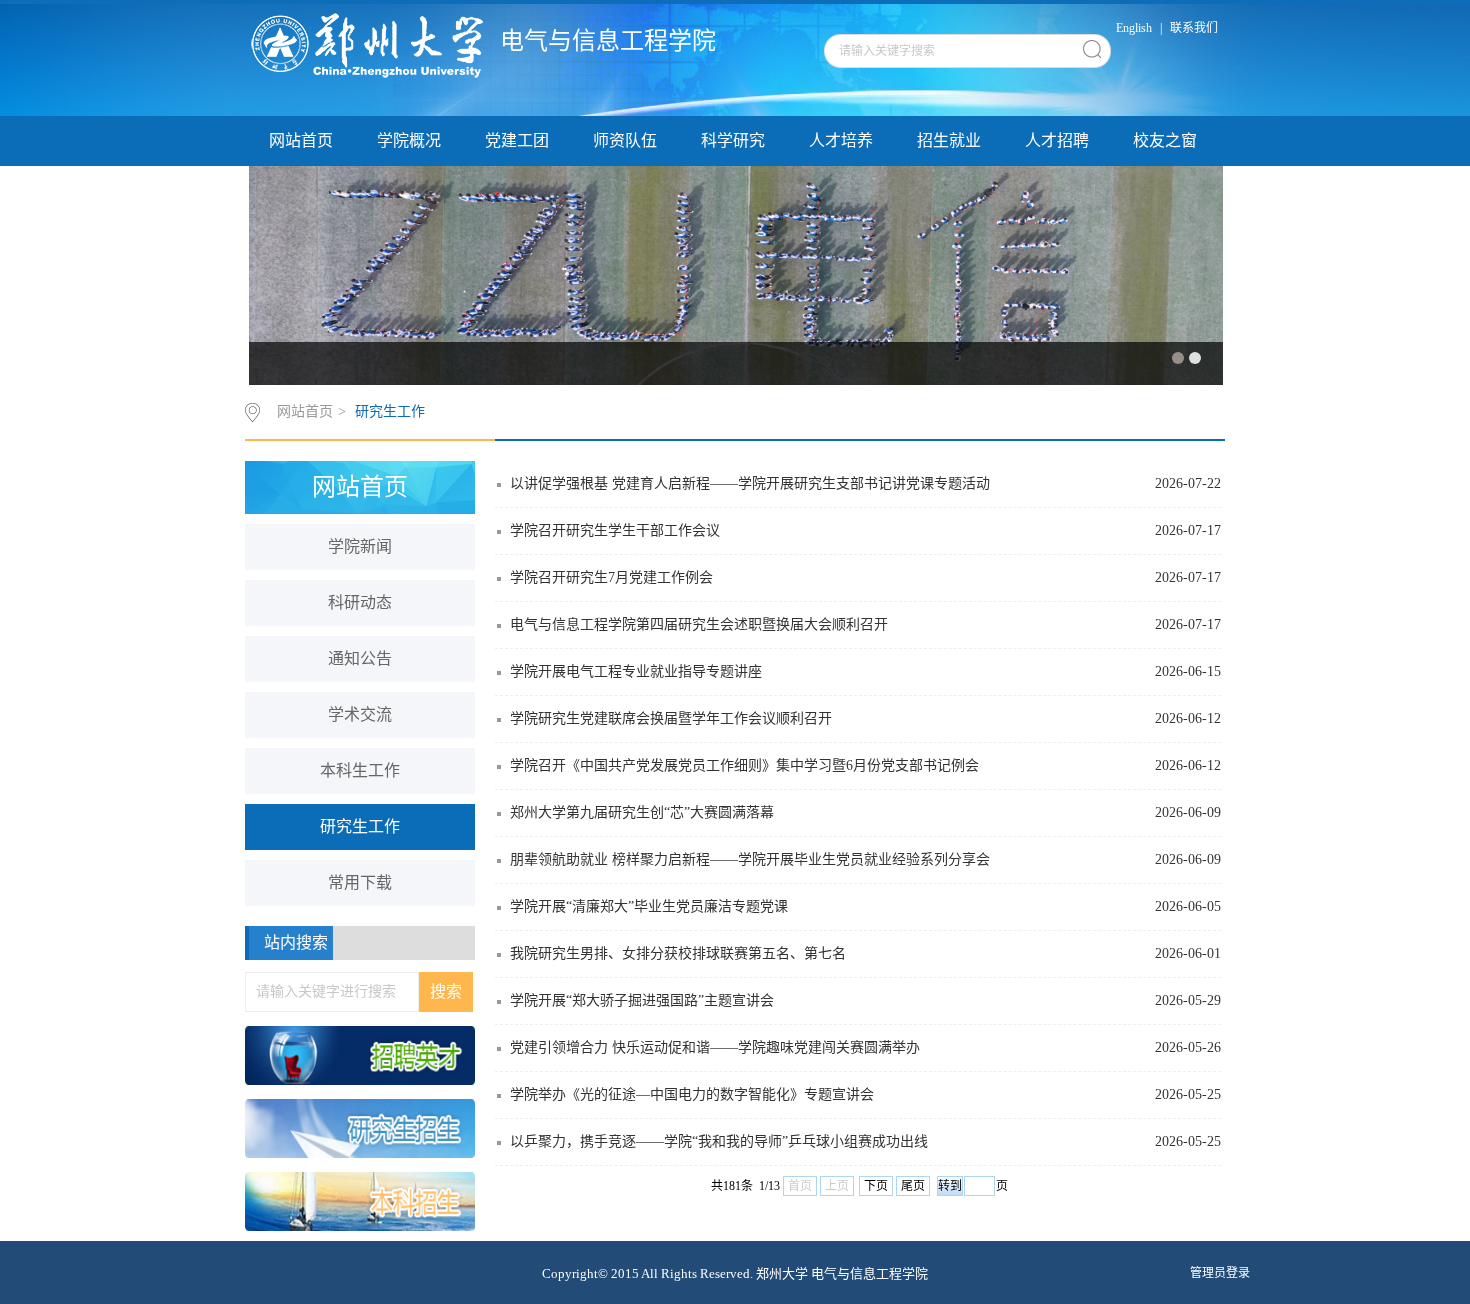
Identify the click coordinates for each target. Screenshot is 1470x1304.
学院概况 (409, 140)
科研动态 (360, 602)
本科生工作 (360, 770)
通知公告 (360, 658)
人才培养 (841, 140)
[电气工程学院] (373, 45)
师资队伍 (625, 140)
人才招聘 (1057, 140)
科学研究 (733, 140)
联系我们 (1194, 28)
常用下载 (360, 882)
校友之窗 (1165, 140)
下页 (876, 1186)
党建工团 (517, 140)
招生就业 (949, 140)
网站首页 (301, 140)
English (1134, 28)
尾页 (913, 1186)
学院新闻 (360, 546)
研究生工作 (390, 411)
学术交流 (360, 714)
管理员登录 (1220, 1273)
